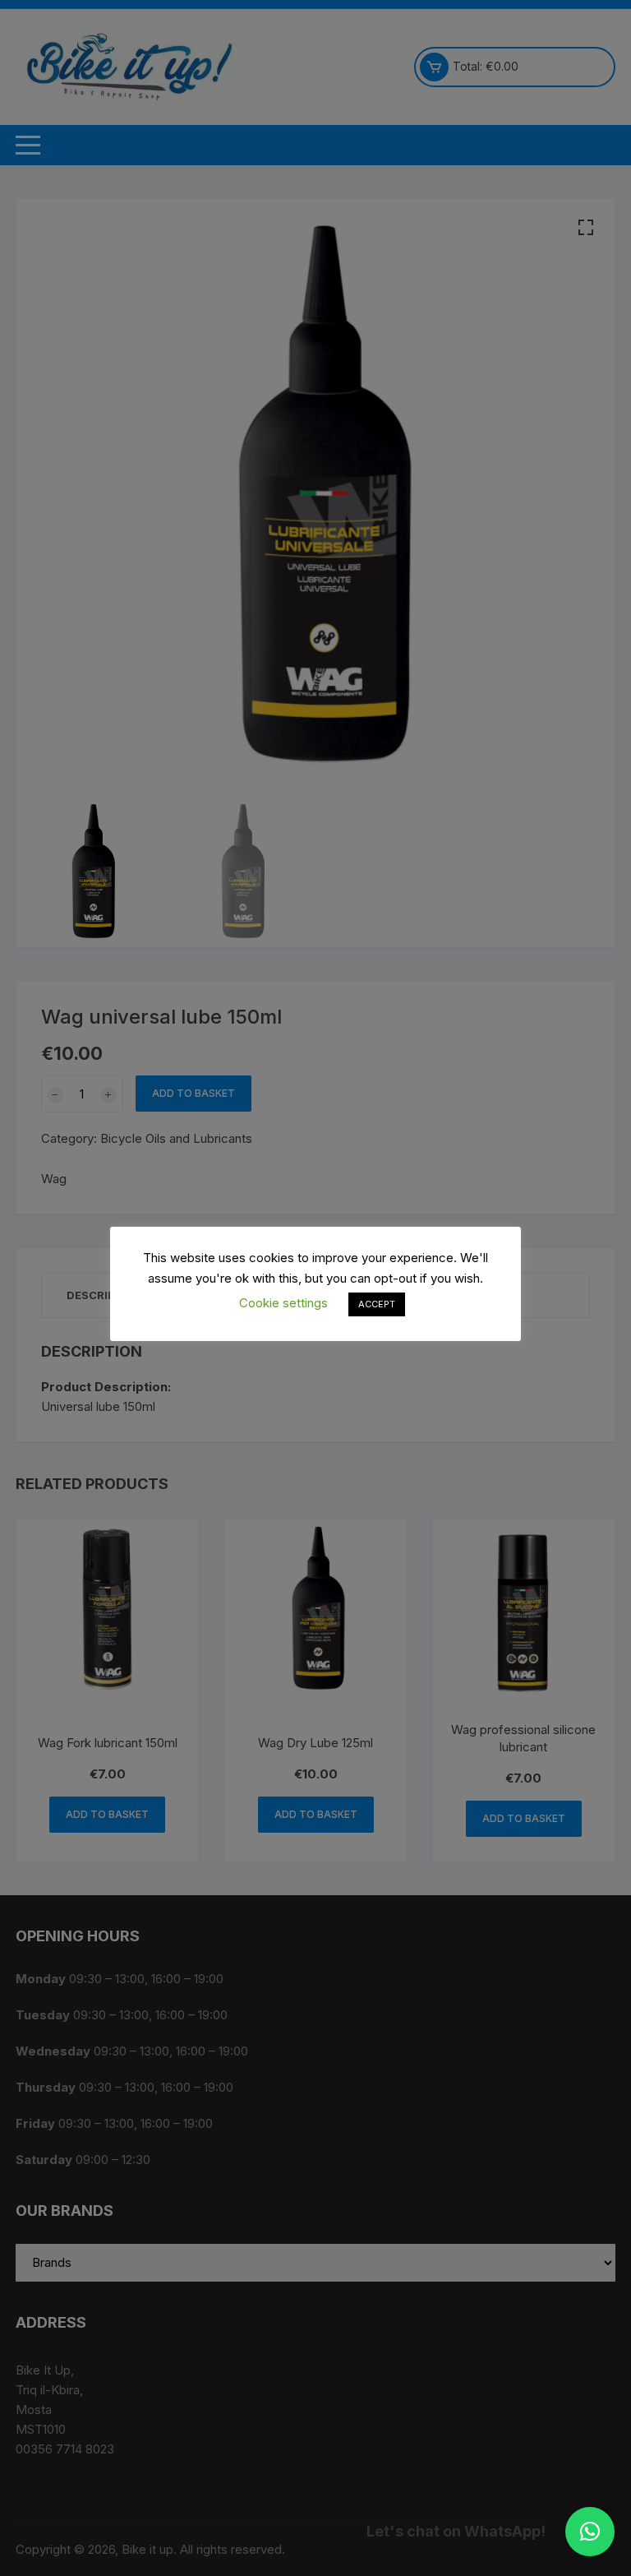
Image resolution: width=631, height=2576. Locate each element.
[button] (590, 2532)
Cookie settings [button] (283, 1303)
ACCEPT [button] (377, 1304)
